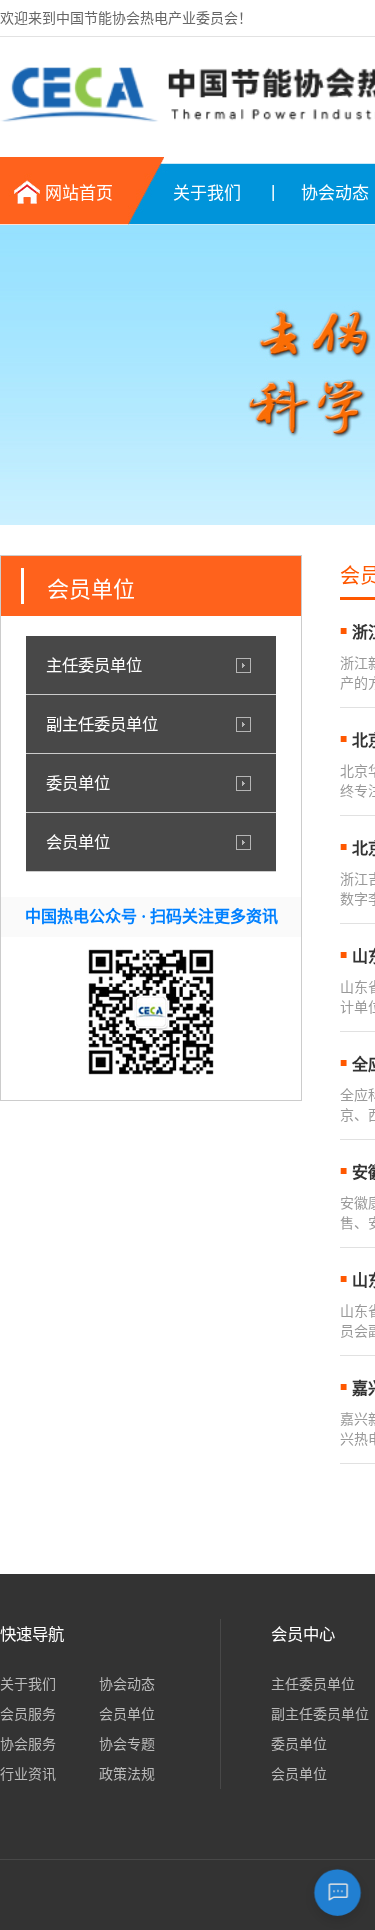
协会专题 (127, 1744)
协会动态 (127, 1684)
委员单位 (78, 783)
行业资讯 (28, 1774)
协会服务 (28, 1744)
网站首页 (79, 193)
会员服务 (28, 1714)
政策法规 (127, 1774)
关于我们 (207, 193)
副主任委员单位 (102, 724)
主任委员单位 (94, 665)
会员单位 (78, 842)
